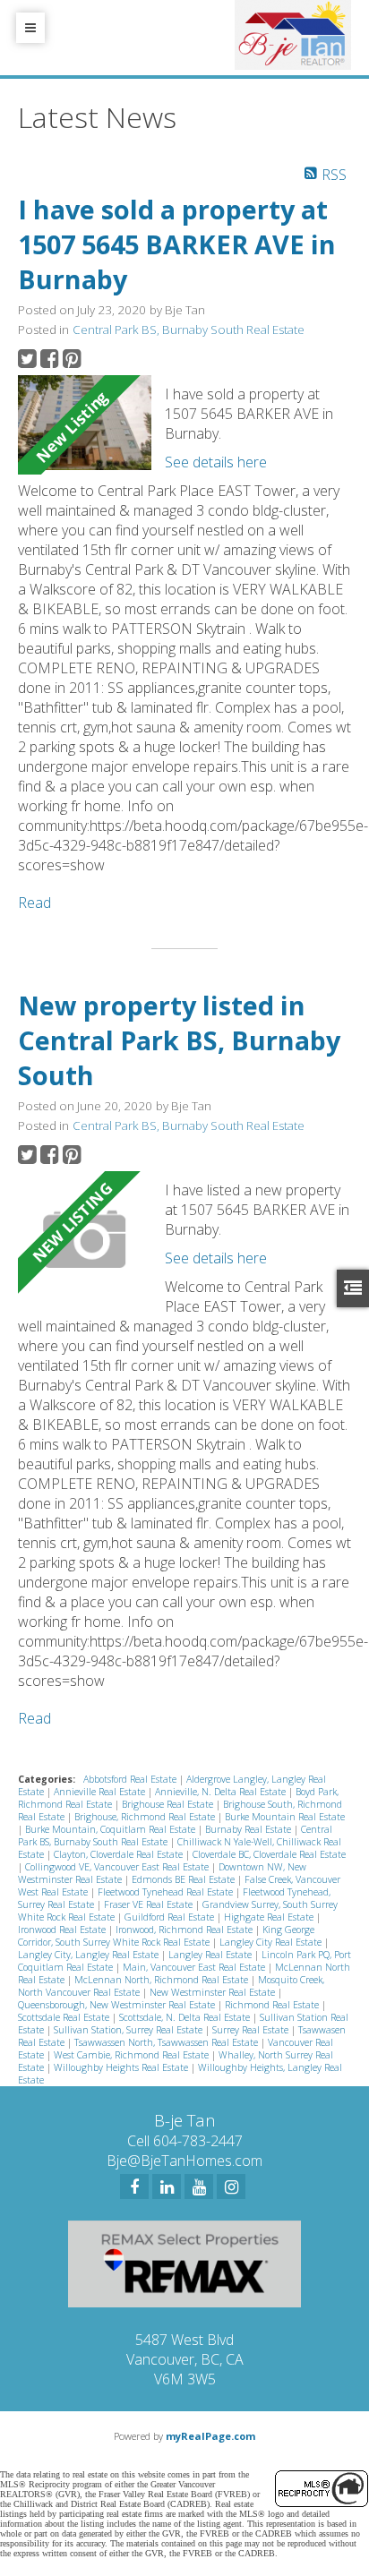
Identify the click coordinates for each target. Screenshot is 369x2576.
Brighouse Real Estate (169, 1804)
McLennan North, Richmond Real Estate (163, 1980)
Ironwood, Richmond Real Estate (185, 1930)
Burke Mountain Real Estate (285, 1817)
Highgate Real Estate (270, 1917)
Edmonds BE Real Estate (184, 1879)
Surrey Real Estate (252, 2030)
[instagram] (231, 2187)
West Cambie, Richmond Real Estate (133, 2055)
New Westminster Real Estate (214, 1992)
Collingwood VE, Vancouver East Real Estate (118, 1867)
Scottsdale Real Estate (65, 2017)
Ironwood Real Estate (63, 1930)
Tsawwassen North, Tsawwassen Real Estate (167, 2042)
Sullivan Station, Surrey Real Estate (129, 2030)
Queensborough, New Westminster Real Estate (118, 2005)
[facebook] (134, 2187)
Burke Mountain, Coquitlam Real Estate (112, 1829)
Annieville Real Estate (101, 1792)
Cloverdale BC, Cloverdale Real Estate (269, 1854)
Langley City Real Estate (272, 1942)
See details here (216, 462)
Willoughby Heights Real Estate (122, 2067)
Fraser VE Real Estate (150, 1904)
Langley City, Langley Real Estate (90, 1955)
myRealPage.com (210, 2436)
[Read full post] (85, 425)
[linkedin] (167, 2187)
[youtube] (199, 2187)
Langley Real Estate (211, 1955)
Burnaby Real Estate (249, 1829)
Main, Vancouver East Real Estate (195, 1967)
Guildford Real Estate (171, 1917)
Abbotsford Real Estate (131, 1779)
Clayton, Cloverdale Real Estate (120, 1854)
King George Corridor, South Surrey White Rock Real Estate (166, 1936)
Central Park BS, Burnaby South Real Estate (189, 329)
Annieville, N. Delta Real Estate (222, 1792)
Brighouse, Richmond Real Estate (146, 1817)
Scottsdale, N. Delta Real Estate (186, 2017)
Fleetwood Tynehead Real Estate (167, 1892)
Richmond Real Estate (273, 2005)
